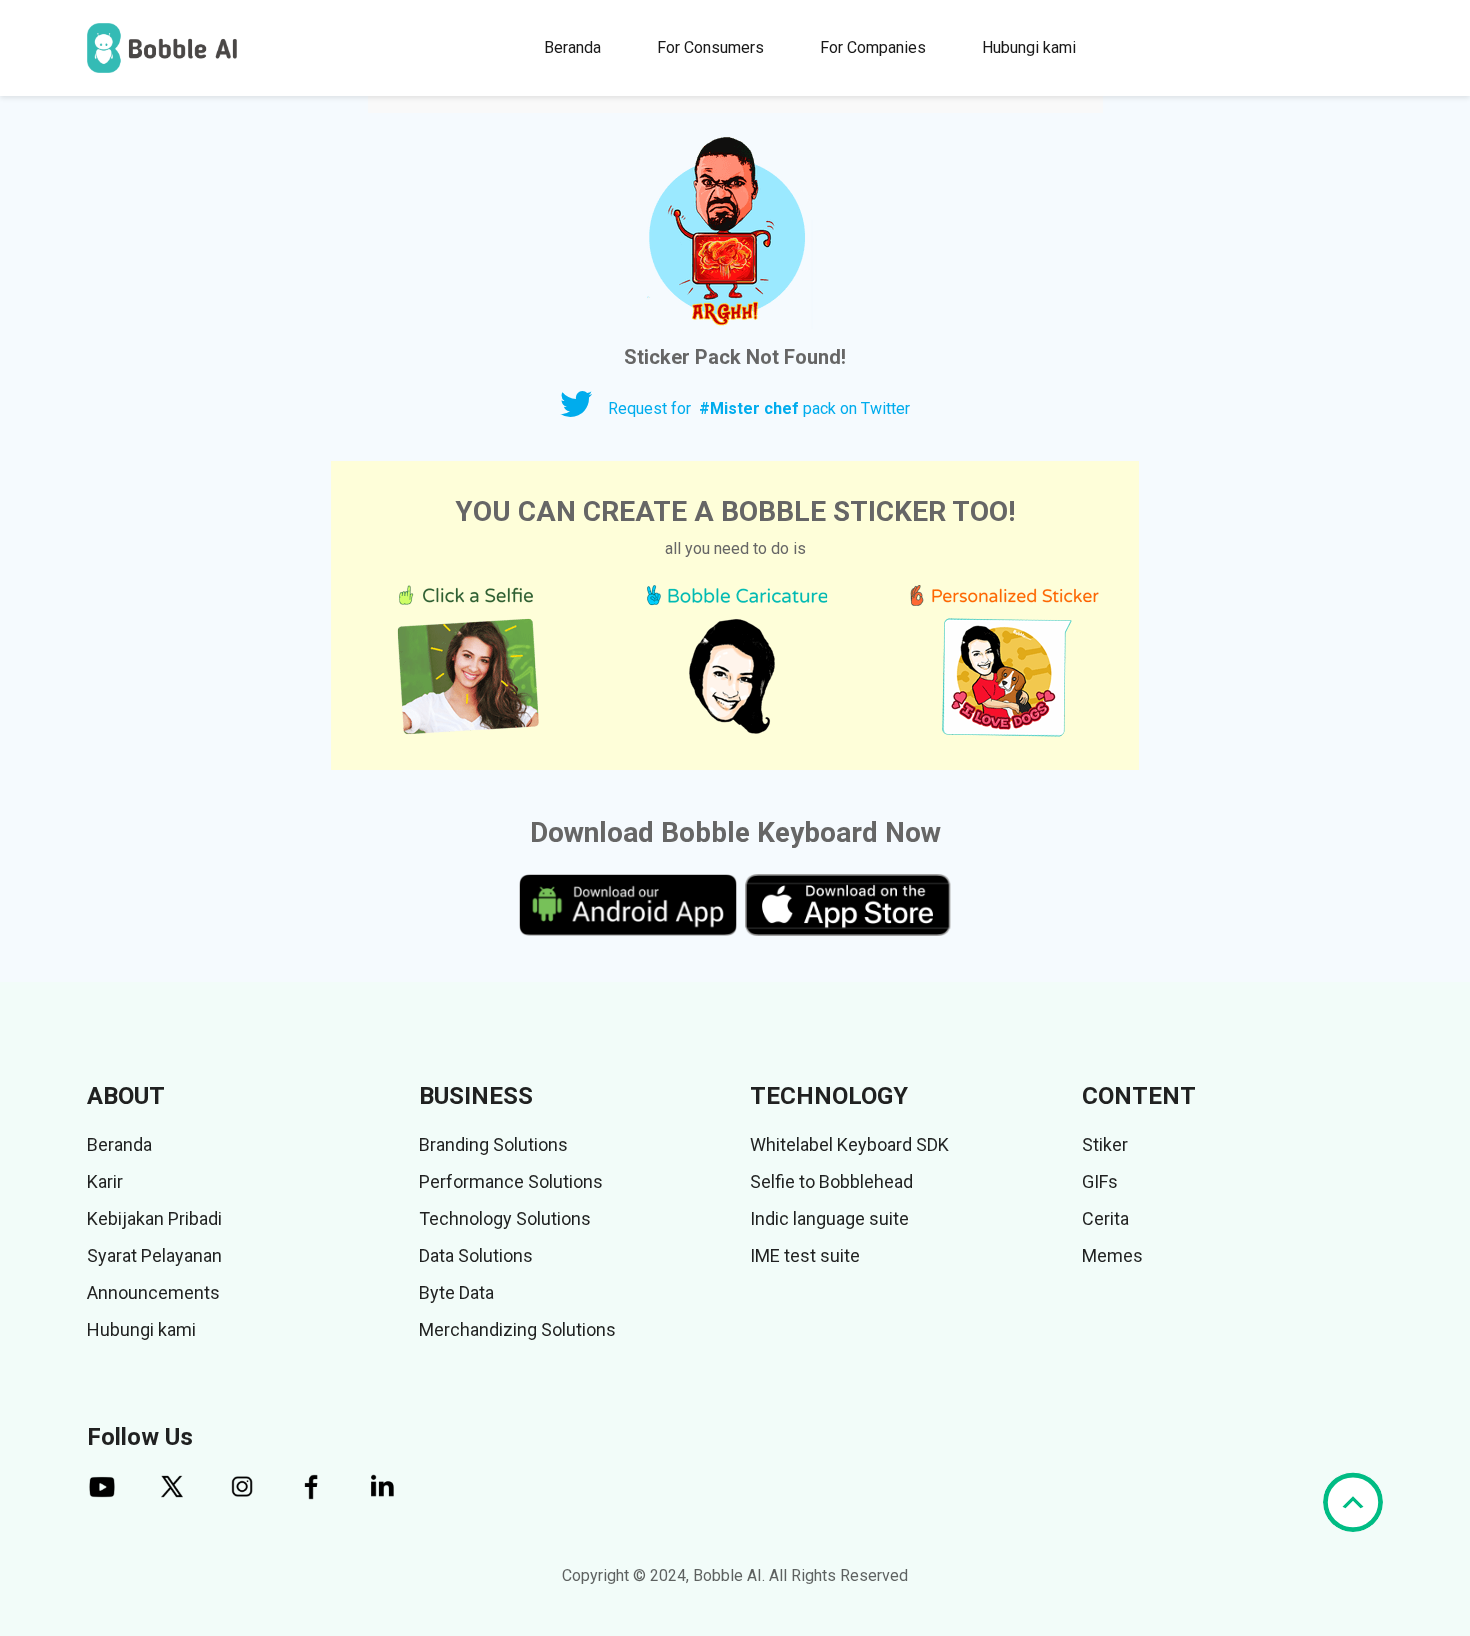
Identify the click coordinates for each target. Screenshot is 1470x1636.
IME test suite (805, 1255)
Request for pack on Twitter (759, 408)
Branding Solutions (493, 1144)
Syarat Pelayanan (154, 1255)
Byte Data (456, 1292)
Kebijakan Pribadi (154, 1218)
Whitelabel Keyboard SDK (849, 1144)
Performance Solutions (511, 1181)
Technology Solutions (505, 1218)
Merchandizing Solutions (517, 1329)
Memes (1112, 1255)
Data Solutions (476, 1255)
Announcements (153, 1292)
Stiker (1105, 1144)
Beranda (572, 47)
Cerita (1105, 1218)
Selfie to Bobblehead (831, 1181)
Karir (105, 1181)
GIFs (1100, 1181)
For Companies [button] (873, 47)
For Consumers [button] (710, 47)
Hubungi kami (1029, 47)
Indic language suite (829, 1218)
